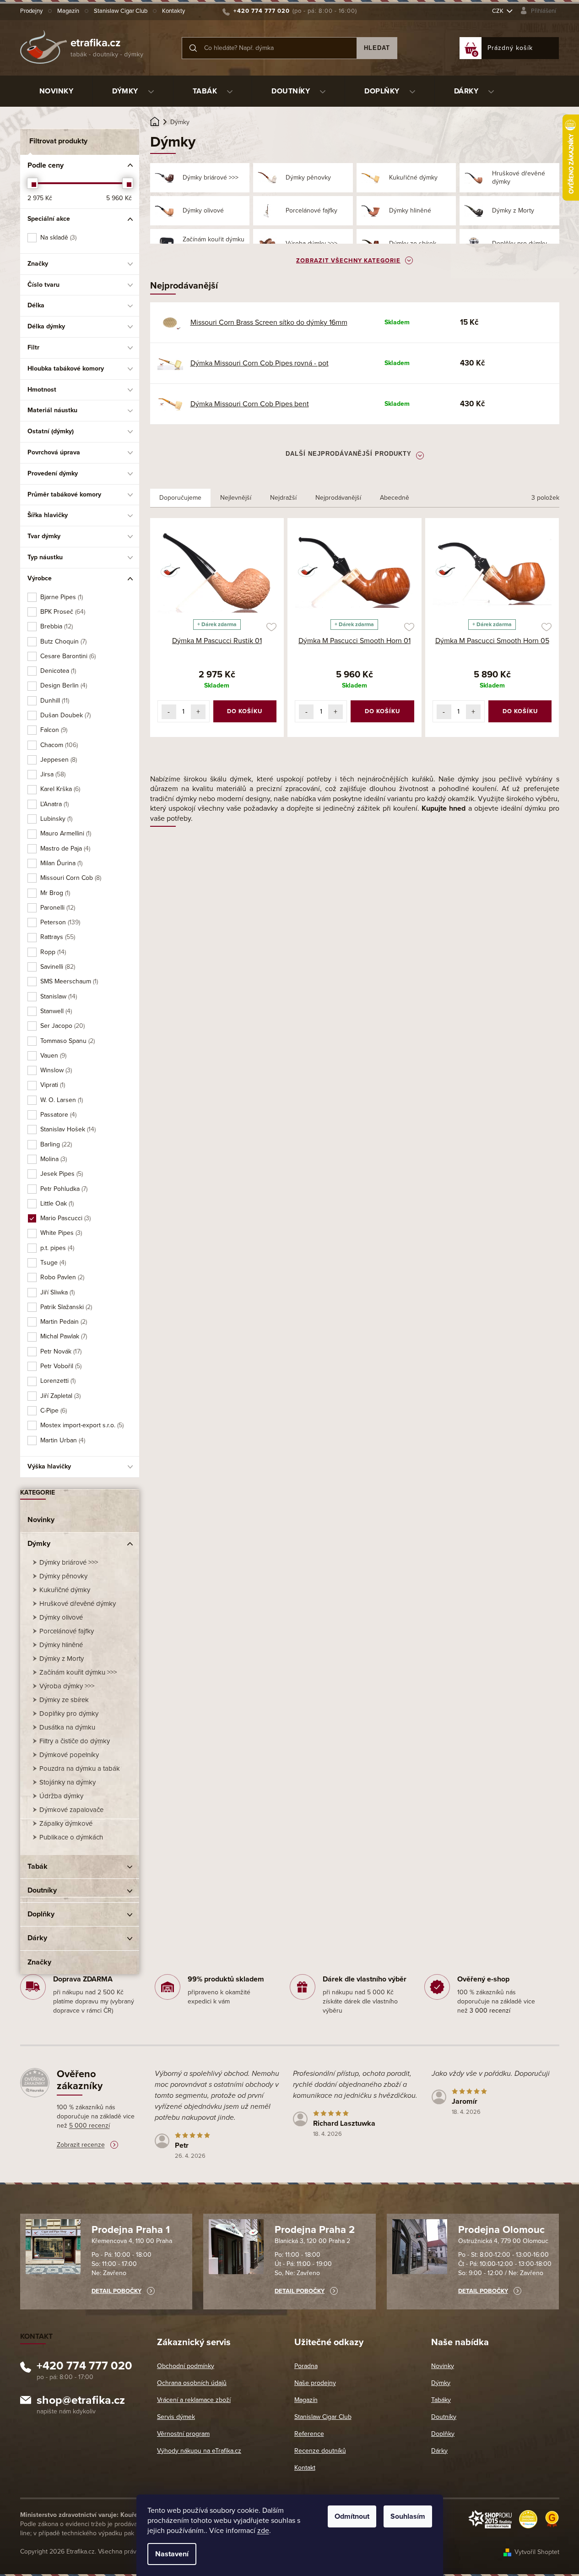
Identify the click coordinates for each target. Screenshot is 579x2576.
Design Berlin (63, 685)
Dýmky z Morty (62, 1659)
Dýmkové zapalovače (71, 1810)
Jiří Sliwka (57, 1292)
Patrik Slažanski (65, 1307)
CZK (498, 11)
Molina (53, 1159)
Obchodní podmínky (186, 2366)
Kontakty (173, 11)
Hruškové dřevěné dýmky (78, 1604)
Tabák (38, 1867)
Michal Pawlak (63, 1336)
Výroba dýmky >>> (67, 1686)
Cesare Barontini (67, 656)
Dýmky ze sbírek (64, 1700)
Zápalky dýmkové (66, 1823)
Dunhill (54, 701)
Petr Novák (60, 1351)
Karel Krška (60, 789)
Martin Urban (62, 1440)
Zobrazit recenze (81, 2145)
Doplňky (41, 1914)
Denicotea (57, 671)
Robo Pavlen (62, 1277)
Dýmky (39, 1544)
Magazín (68, 11)
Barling (55, 1144)
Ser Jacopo (62, 1026)
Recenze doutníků (320, 2451)
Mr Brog (54, 893)
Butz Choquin (63, 641)
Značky (39, 1962)
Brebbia (56, 626)
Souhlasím (408, 2516)
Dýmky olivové (61, 1617)
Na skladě (58, 237)
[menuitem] (57, 91)
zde (263, 2531)
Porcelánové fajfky (67, 1631)
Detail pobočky (116, 2291)
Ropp (52, 952)
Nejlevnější (236, 498)
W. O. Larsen (61, 1100)
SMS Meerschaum (68, 981)
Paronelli (57, 908)
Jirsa (52, 774)
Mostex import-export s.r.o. (81, 1425)
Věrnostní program (183, 2434)
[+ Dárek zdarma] (217, 570)
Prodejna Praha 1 (131, 2230)
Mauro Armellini (65, 833)
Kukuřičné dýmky (65, 1590)
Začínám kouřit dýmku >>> (78, 1672)
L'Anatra (54, 804)
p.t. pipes (57, 1248)
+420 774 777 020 (84, 2367)
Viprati (52, 1085)
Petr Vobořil (60, 1366)
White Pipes (60, 1233)
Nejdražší (283, 498)
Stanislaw (58, 996)
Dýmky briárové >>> (69, 1562)
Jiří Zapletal (60, 1396)
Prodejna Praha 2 (315, 2230)
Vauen (53, 1056)
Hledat (377, 48)
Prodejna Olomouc (501, 2230)
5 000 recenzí (89, 2126)
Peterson (60, 922)
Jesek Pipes (61, 1174)
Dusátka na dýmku (67, 1727)
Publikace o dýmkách (71, 1837)
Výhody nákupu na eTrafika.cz (199, 2451)
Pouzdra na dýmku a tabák (80, 1768)
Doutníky (42, 1890)
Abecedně (395, 498)
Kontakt (305, 2468)
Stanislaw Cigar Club (121, 11)
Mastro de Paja (65, 849)
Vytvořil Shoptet (537, 2552)
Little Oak (56, 1203)
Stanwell (55, 1011)
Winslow (55, 1070)
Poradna (306, 2366)
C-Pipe (53, 1411)
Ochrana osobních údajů (192, 2383)
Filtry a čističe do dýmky (75, 1741)
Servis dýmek (176, 2417)
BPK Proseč (62, 612)
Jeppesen (58, 760)
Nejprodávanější (338, 498)
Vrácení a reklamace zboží (194, 2400)
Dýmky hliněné (61, 1645)
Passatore (58, 1115)
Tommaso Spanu (67, 1041)
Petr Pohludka (63, 1189)
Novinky (41, 1520)
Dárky (37, 1938)
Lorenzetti (57, 1381)
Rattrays (57, 937)
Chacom (58, 745)
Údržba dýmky (61, 1796)
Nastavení (172, 2554)
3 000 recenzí (490, 2011)
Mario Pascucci (65, 1218)
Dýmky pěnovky (63, 1576)
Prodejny (31, 11)
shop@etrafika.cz (81, 2401)
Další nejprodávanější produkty (349, 454)
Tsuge (52, 1263)
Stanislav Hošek (67, 1129)
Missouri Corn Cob (70, 878)
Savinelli (57, 967)
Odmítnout (352, 2516)
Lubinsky (56, 819)
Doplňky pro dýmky (69, 1714)
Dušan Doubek (65, 715)
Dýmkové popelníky (69, 1755)
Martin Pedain (63, 1322)
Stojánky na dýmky (68, 1782)
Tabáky (441, 2400)
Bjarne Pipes (61, 597)
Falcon (53, 730)
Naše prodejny (315, 2383)
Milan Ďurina (61, 863)
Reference (309, 2434)
